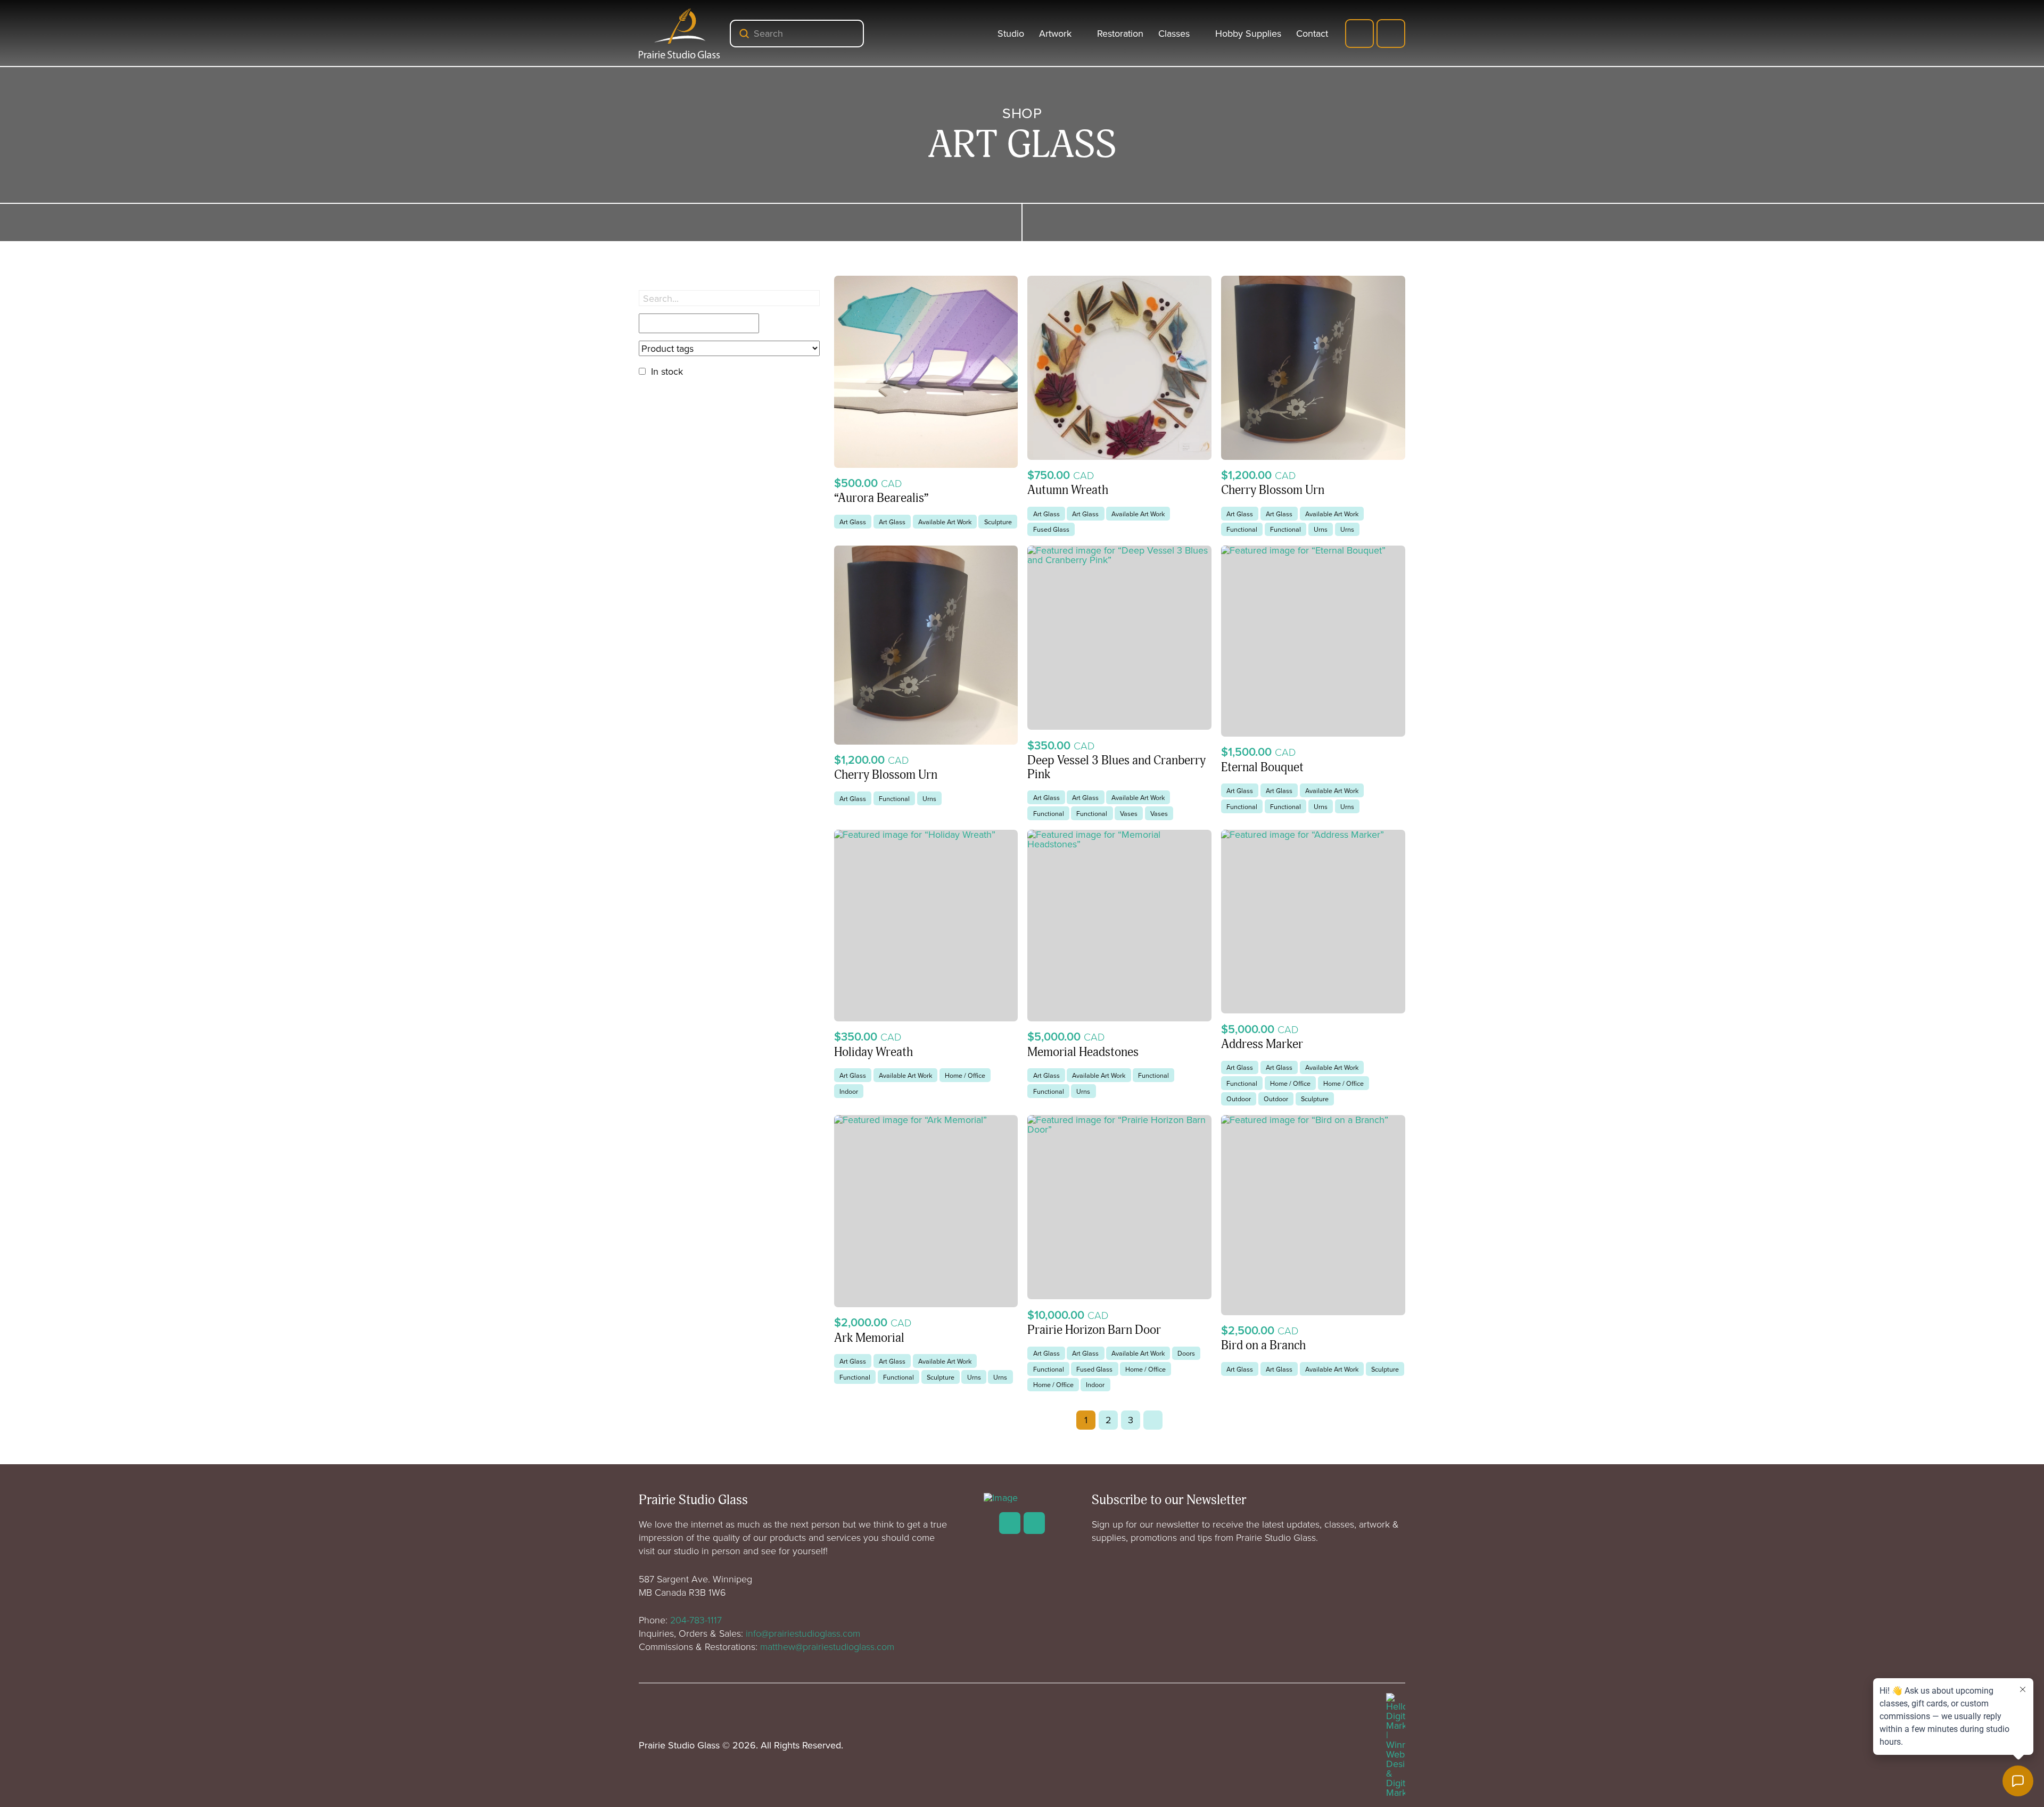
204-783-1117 (696, 1620)
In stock (667, 371)
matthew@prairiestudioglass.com (827, 1646)
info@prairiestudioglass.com (803, 1633)
